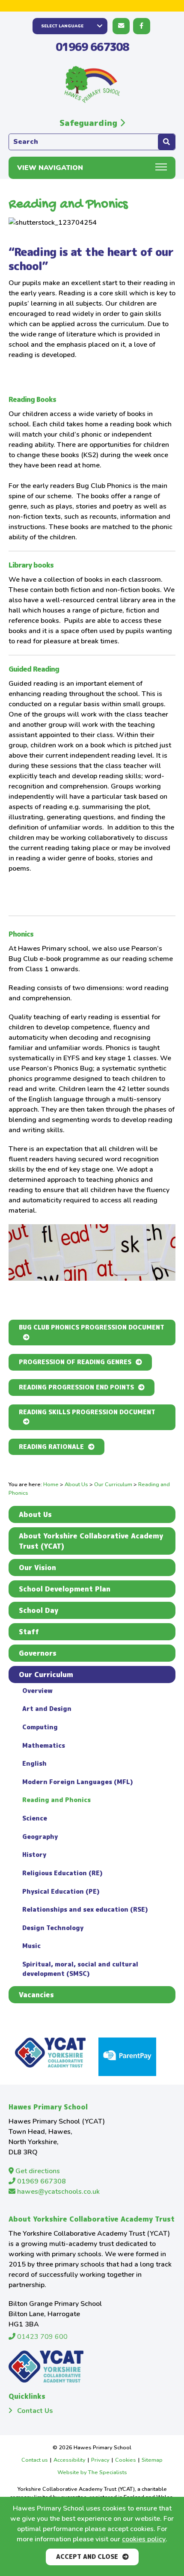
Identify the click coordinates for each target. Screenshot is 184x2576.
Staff (29, 1632)
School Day (39, 1610)
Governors (38, 1653)
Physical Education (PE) (61, 1892)
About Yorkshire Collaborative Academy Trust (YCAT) (91, 1541)
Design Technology (53, 1928)
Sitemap (152, 2460)
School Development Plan (65, 1589)
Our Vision (37, 1568)
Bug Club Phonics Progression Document (92, 1327)
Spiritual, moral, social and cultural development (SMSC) (80, 1969)
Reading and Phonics (56, 1800)
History (34, 1855)
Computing (40, 1727)
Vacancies (36, 1995)
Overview (37, 1691)
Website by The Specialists (92, 2472)
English (34, 1764)
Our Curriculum (113, 1484)
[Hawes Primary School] (92, 85)
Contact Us (35, 2411)
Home (51, 1484)
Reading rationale (51, 1447)
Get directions (37, 2171)
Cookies (126, 2460)
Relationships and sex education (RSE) (85, 1910)
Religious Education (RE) (62, 1873)
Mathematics (44, 1746)
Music (31, 1946)
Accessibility (70, 2460)
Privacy (100, 2460)
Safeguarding (90, 123)
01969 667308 (92, 47)
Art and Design (47, 1709)
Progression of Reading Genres (75, 1362)
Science (35, 1818)
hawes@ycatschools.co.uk (58, 2192)
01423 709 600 (42, 2337)
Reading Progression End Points (76, 1387)
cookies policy (144, 2539)
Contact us (35, 2460)
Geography (40, 1837)
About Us (76, 1484)
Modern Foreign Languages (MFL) (77, 1782)
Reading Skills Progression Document (87, 1412)
